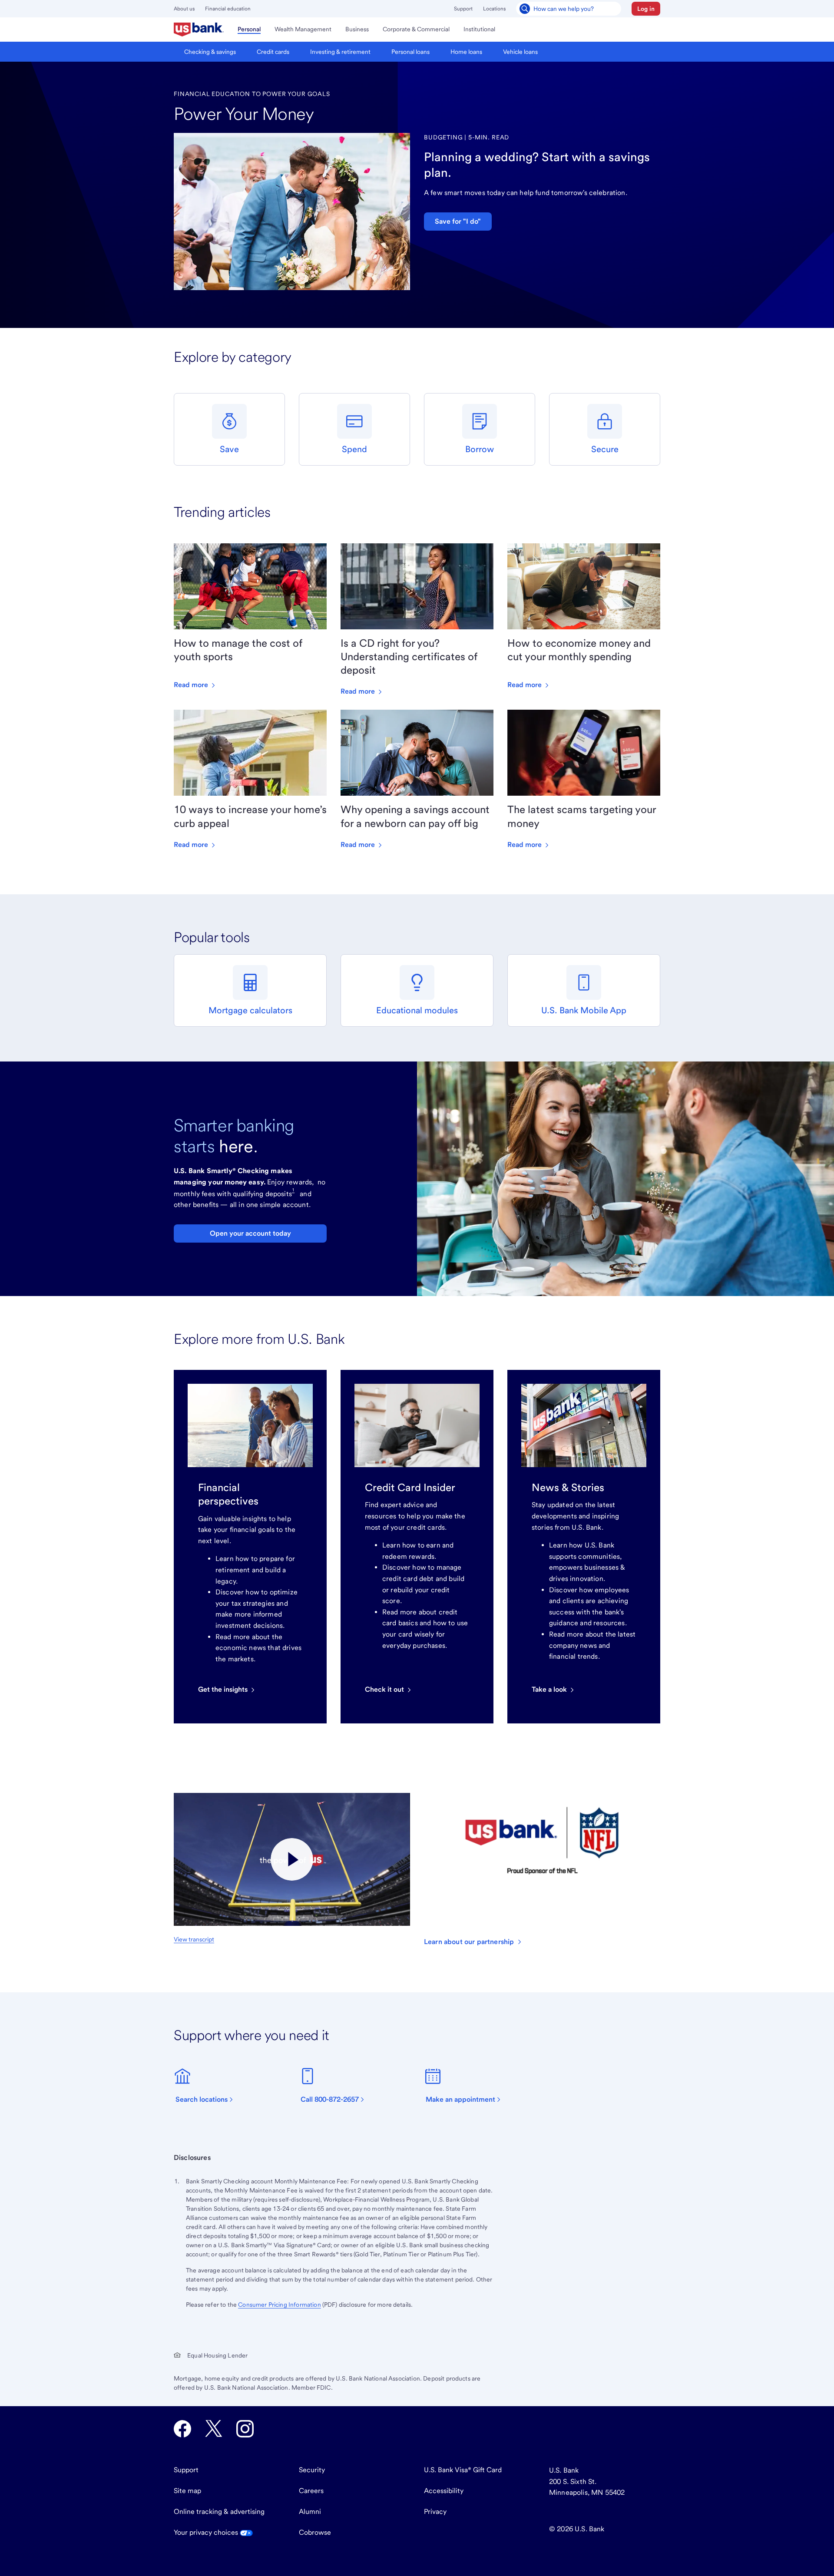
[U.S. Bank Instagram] (245, 2429)
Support (463, 9)
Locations (494, 9)
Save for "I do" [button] (458, 221)
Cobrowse (315, 2532)
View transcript (194, 1939)
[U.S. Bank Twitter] (214, 2429)
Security (312, 2470)
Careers (311, 2491)
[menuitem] (199, 30)
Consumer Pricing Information (279, 2305)
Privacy (435, 2512)
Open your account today (250, 1233)
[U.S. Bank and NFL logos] (292, 1859)
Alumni (310, 2512)
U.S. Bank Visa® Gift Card (463, 2470)
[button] (646, 9)
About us (184, 9)
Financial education (228, 9)
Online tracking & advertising (219, 2512)
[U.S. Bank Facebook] (182, 2429)
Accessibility (444, 2491)
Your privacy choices (207, 2532)
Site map (187, 2491)
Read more (192, 685)
